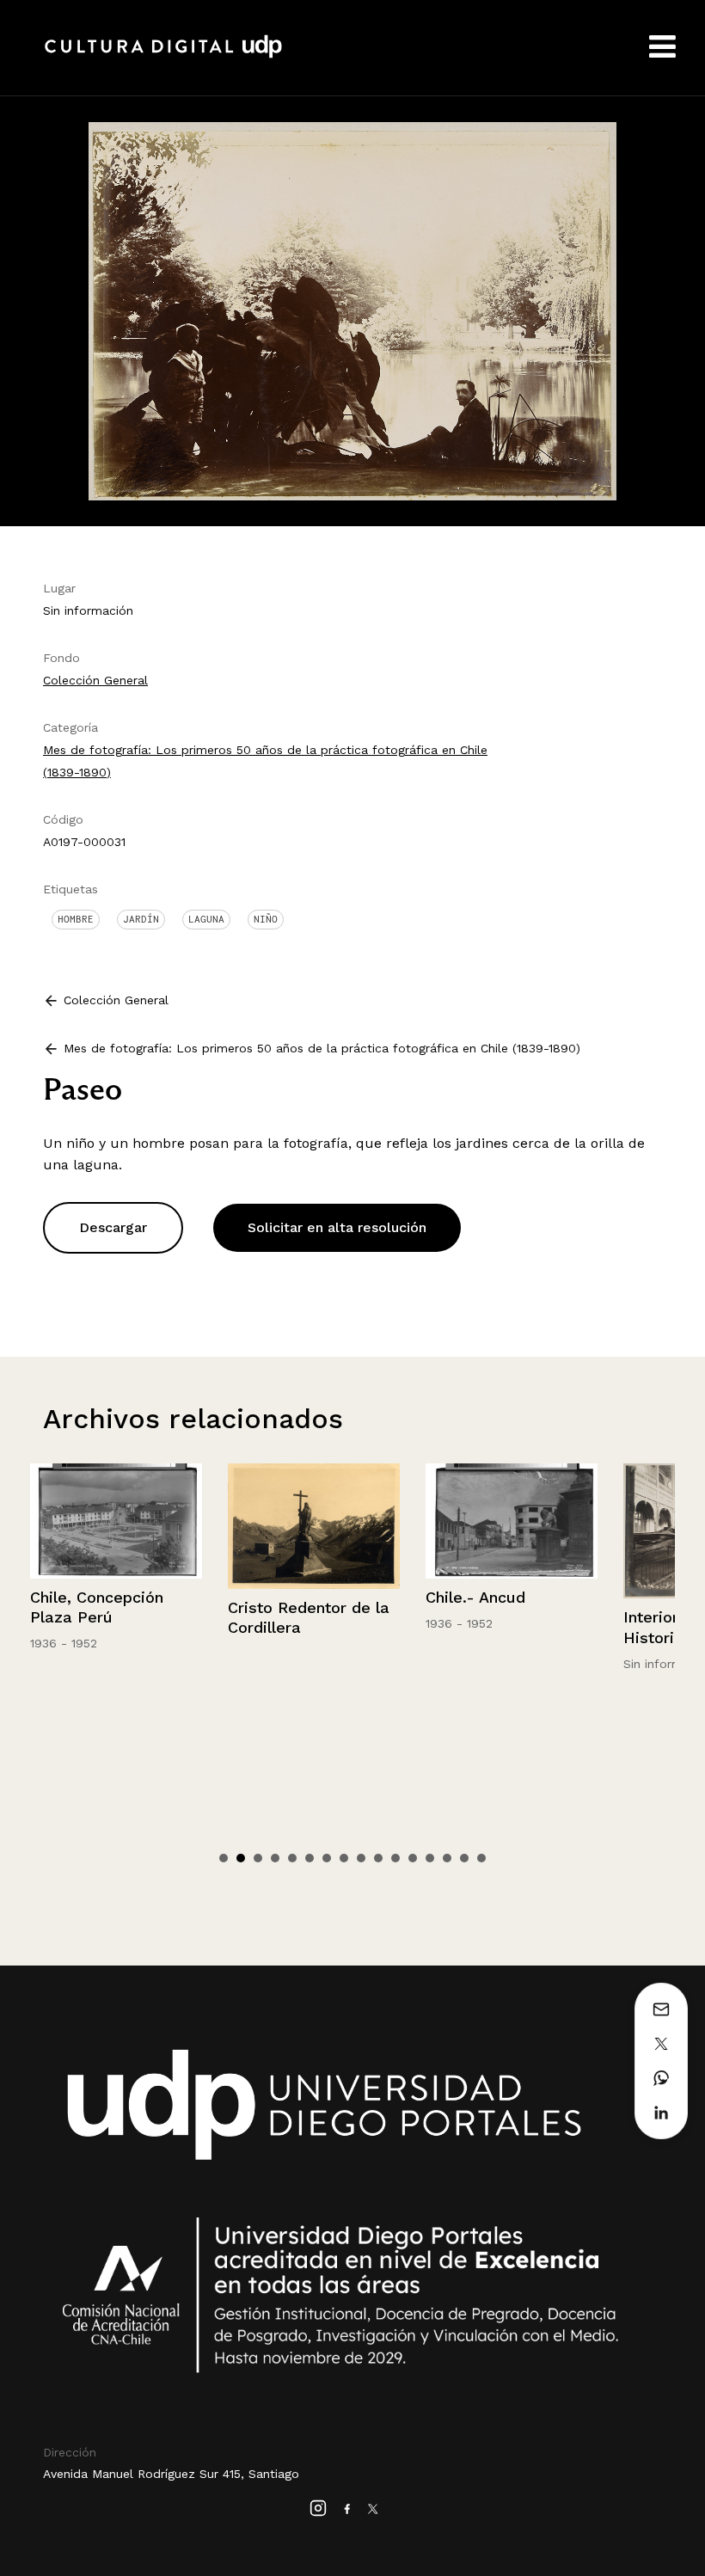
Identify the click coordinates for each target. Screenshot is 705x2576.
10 (378, 1858)
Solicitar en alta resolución (337, 1227)
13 (430, 1858)
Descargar (113, 1227)
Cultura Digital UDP (163, 56)
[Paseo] (352, 310)
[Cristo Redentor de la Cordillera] (116, 1526)
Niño (266, 919)
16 (481, 1858)
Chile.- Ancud (278, 1597)
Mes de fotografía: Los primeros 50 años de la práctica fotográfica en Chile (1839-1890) (322, 1048)
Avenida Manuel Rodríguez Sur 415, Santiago (171, 2474)
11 (395, 1858)
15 (464, 1858)
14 (447, 1858)
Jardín (141, 919)
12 (413, 1858)
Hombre (76, 919)
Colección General (95, 680)
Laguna (206, 919)
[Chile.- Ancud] (314, 1521)
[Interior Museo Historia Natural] (512, 1531)
